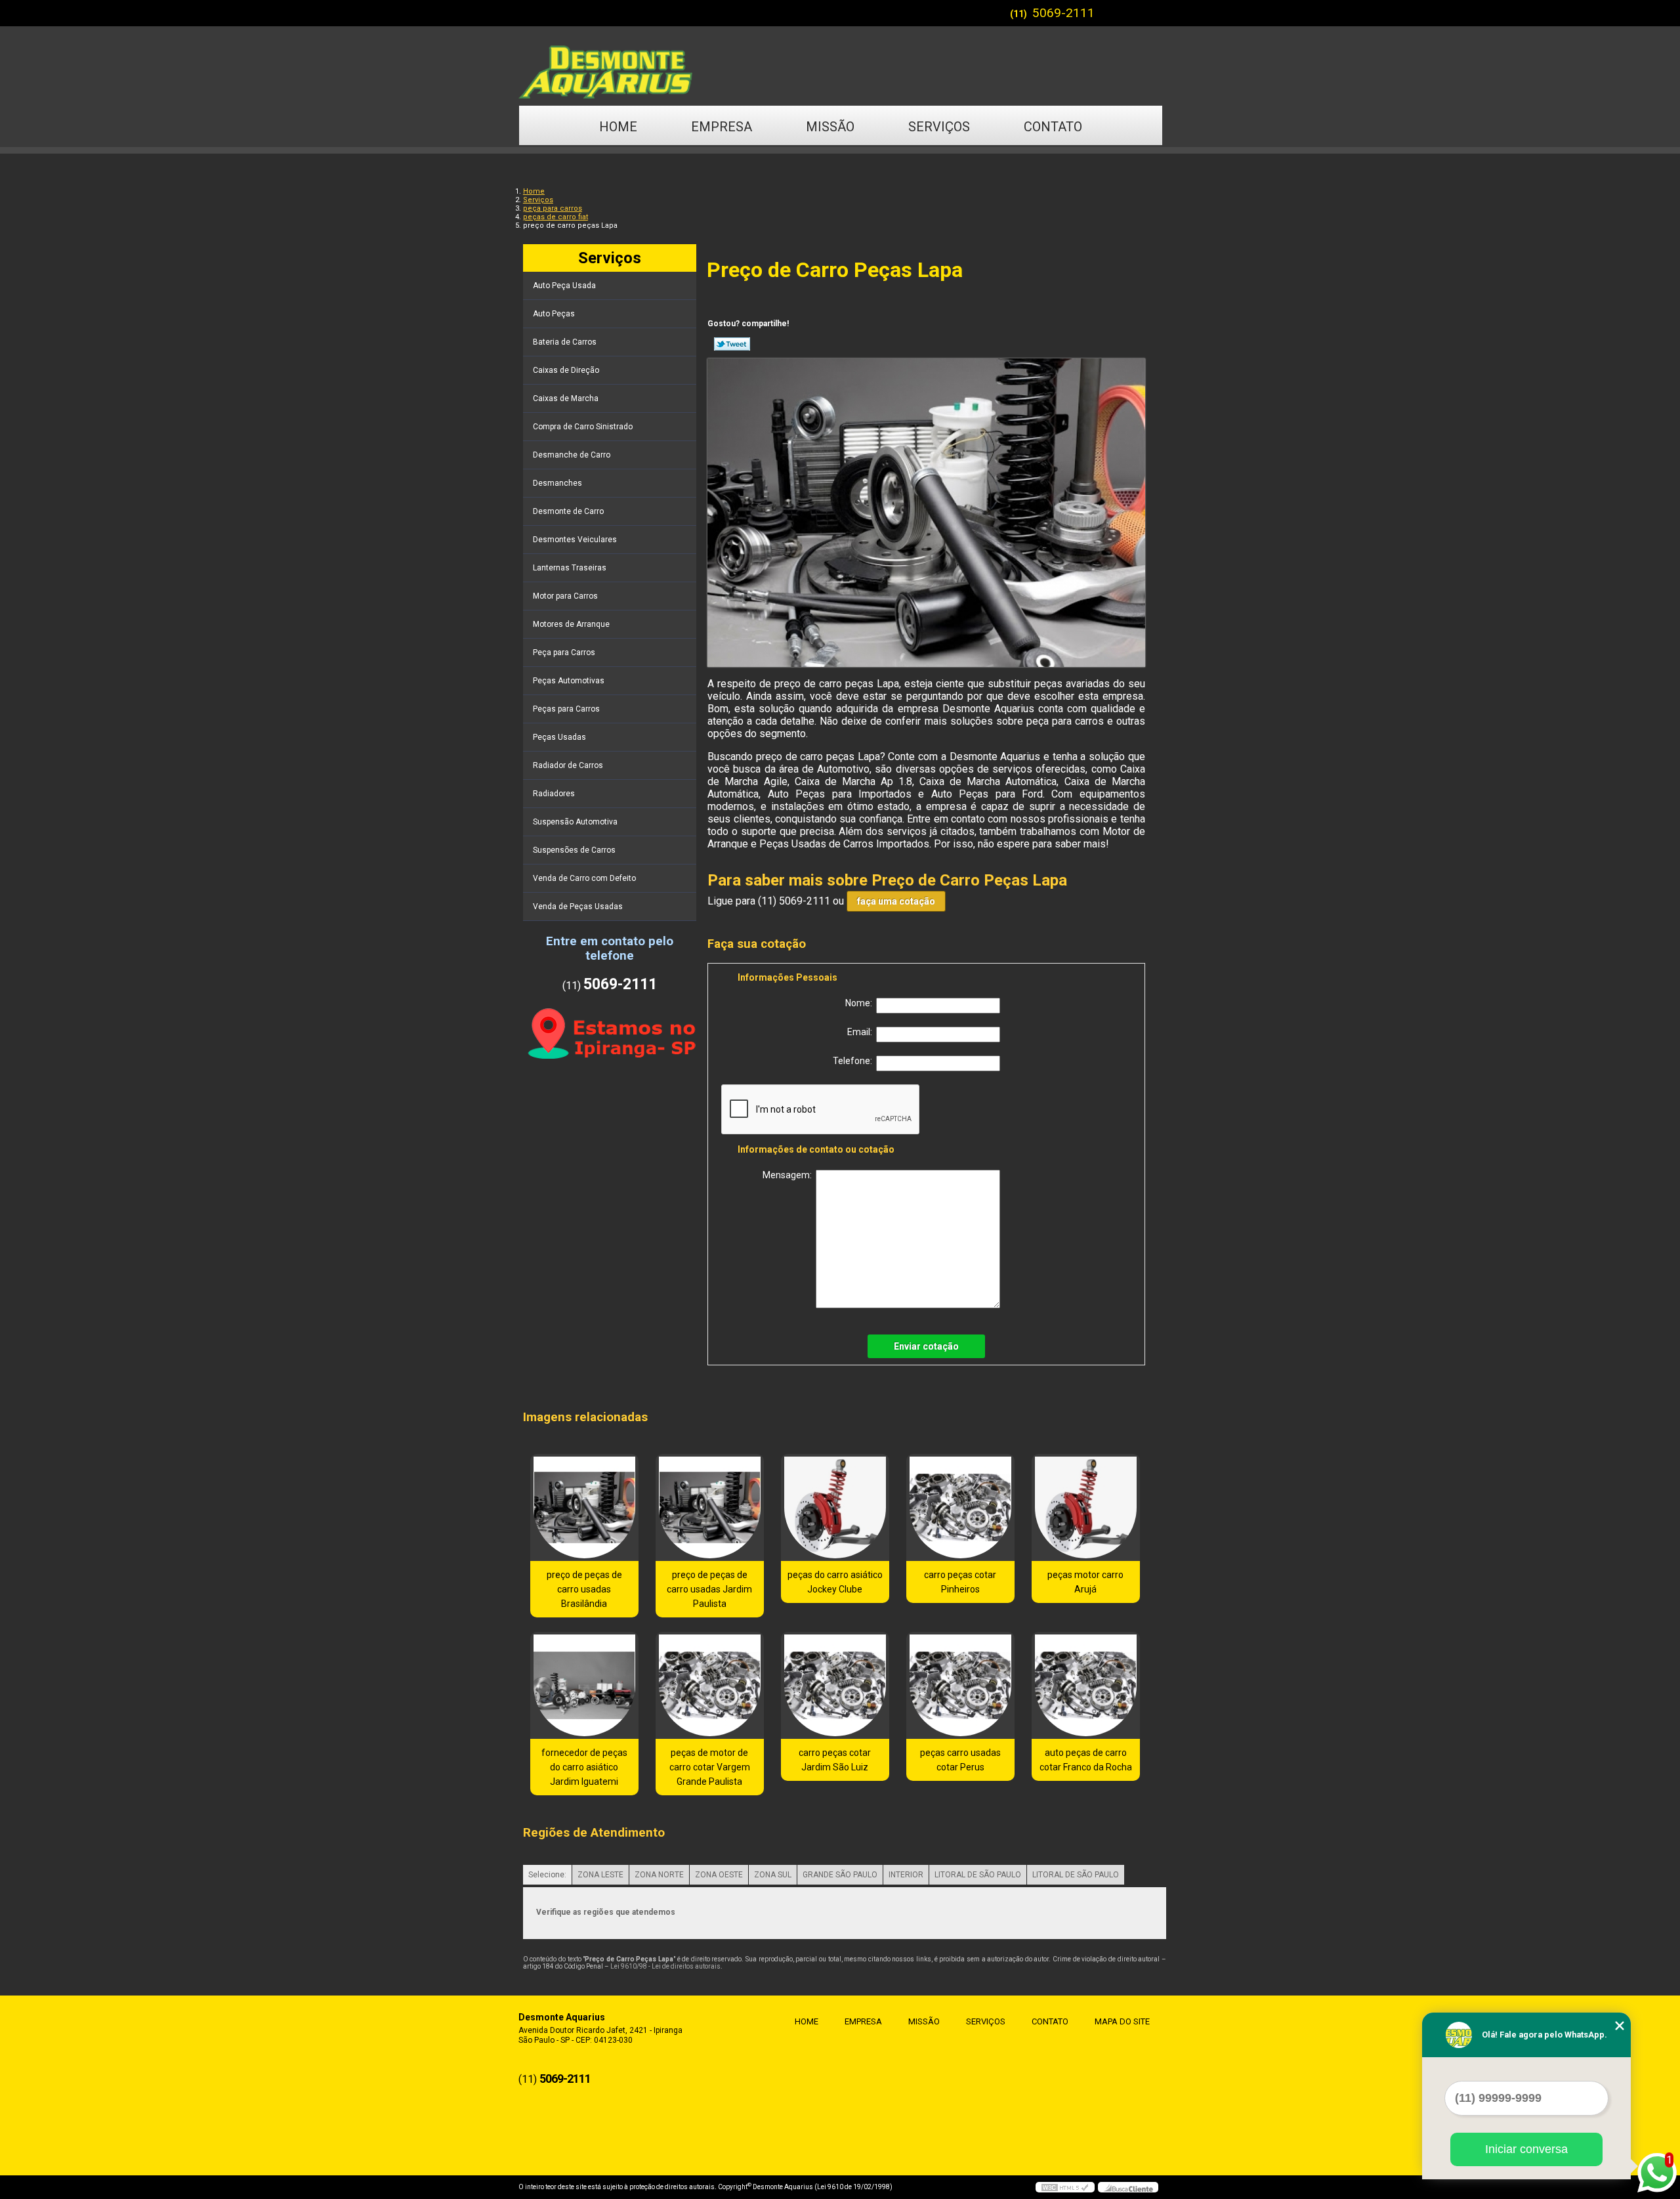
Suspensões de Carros (574, 850)
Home (618, 127)
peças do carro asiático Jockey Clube (835, 1582)
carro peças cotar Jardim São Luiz (835, 1760)
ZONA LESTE (600, 1875)
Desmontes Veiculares (575, 540)
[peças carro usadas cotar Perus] (960, 1685)
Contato (1053, 127)
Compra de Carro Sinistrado (583, 427)
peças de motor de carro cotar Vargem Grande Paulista (710, 1767)
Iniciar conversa (1526, 2149)
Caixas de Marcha (566, 398)
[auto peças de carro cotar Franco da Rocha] (1086, 1685)
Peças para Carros (566, 709)
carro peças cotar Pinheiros (960, 1582)
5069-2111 (1063, 13)
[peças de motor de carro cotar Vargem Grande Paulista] (710, 1685)
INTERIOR (906, 1875)
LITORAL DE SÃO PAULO (978, 1875)
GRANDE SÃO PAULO (840, 1875)
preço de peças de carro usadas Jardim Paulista (709, 1589)
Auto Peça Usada (564, 286)
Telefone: (854, 1061)
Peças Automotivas (569, 681)
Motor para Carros (565, 596)
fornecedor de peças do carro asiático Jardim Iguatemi (584, 1767)
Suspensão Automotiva (575, 822)
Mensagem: (789, 1175)
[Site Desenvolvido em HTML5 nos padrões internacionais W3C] (1065, 2187)
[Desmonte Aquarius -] (840, 66)
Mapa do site (1122, 2021)
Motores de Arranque (571, 624)
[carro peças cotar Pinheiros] (960, 1507)
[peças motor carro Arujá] (1086, 1507)
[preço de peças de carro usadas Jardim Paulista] (710, 1507)
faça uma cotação (896, 901)
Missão (830, 127)
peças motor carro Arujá (1085, 1582)
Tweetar (732, 344)
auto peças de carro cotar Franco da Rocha (1086, 1760)
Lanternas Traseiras (570, 568)
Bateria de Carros (565, 342)
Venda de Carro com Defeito (584, 878)
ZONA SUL (773, 1875)
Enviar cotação (926, 1346)
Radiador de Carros (568, 765)
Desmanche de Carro (572, 455)
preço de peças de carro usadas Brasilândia (584, 1589)
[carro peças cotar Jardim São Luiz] (835, 1685)
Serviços (939, 127)
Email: (862, 1032)
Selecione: (547, 1875)
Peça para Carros (564, 652)
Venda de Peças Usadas (578, 907)
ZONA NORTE (659, 1875)
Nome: (861, 1003)
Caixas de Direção (566, 370)
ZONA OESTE (719, 1875)
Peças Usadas (559, 737)
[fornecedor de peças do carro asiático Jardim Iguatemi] (584, 1685)
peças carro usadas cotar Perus (960, 1760)
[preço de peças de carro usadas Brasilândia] (584, 1507)
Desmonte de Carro (568, 511)
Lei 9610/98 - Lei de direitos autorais (665, 1966)
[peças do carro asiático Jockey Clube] (835, 1507)
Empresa (722, 127)
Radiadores (554, 794)
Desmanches (557, 483)
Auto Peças (554, 314)
